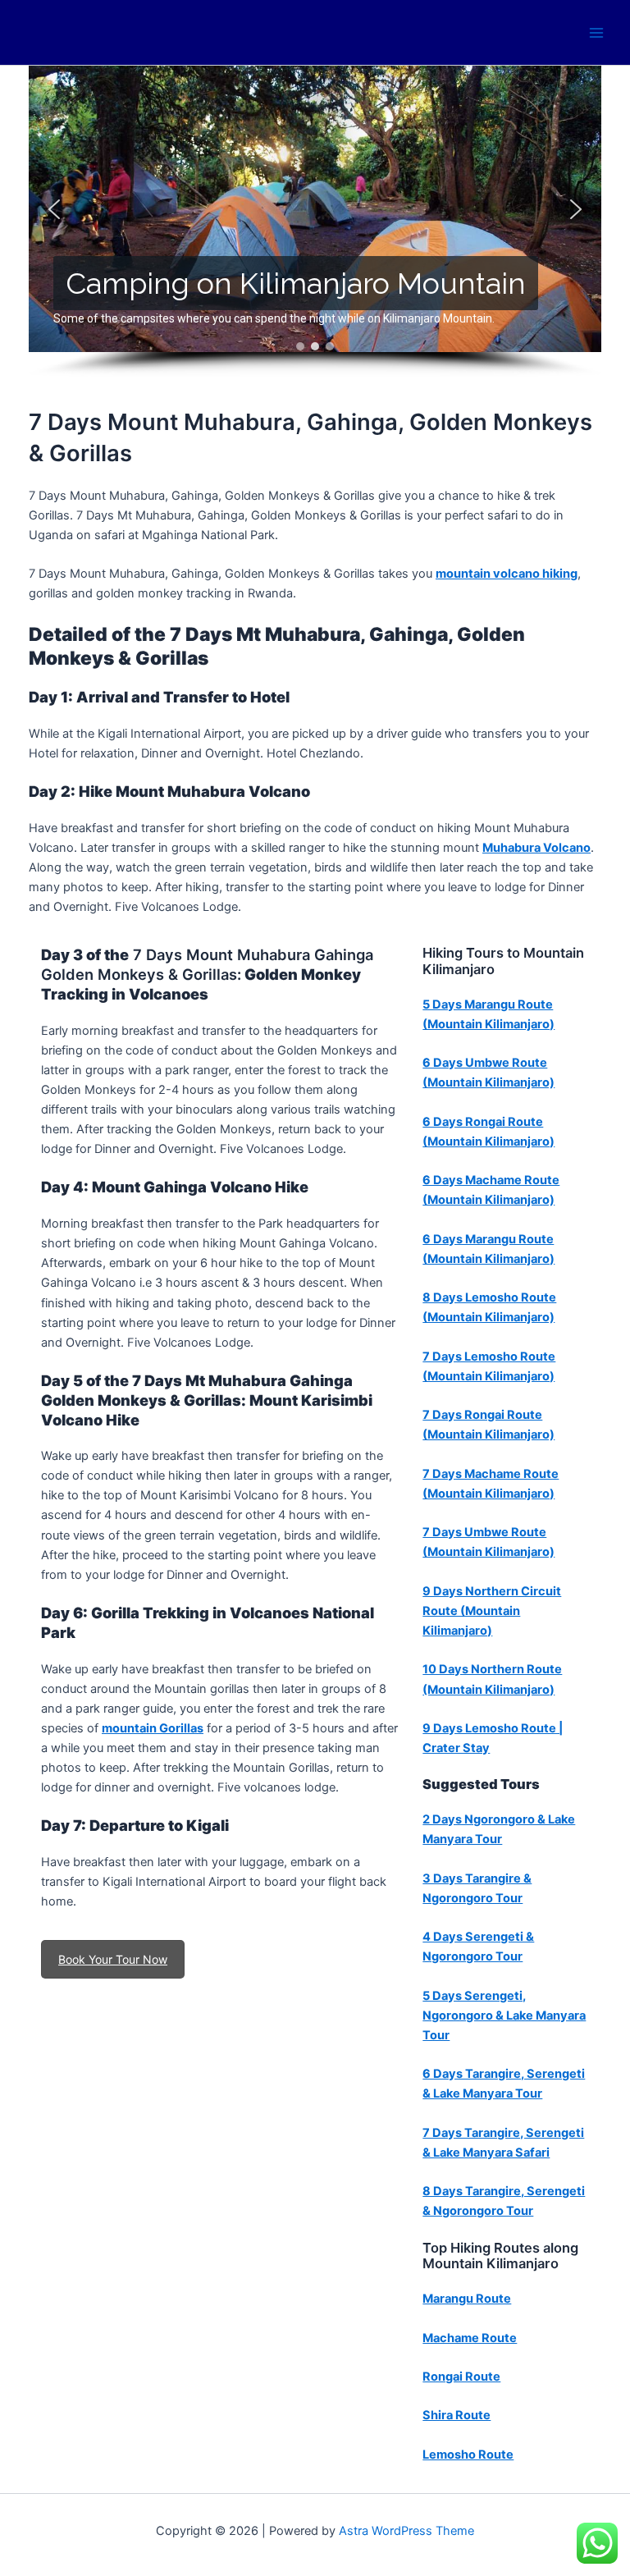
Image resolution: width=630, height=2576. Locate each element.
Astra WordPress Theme (406, 2531)
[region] (315, 222)
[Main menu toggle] (596, 33)
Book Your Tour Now (113, 1959)
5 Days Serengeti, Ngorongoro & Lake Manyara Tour (504, 2016)
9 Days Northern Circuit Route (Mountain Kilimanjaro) (492, 1611)
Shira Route (457, 2415)
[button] (54, 209)
